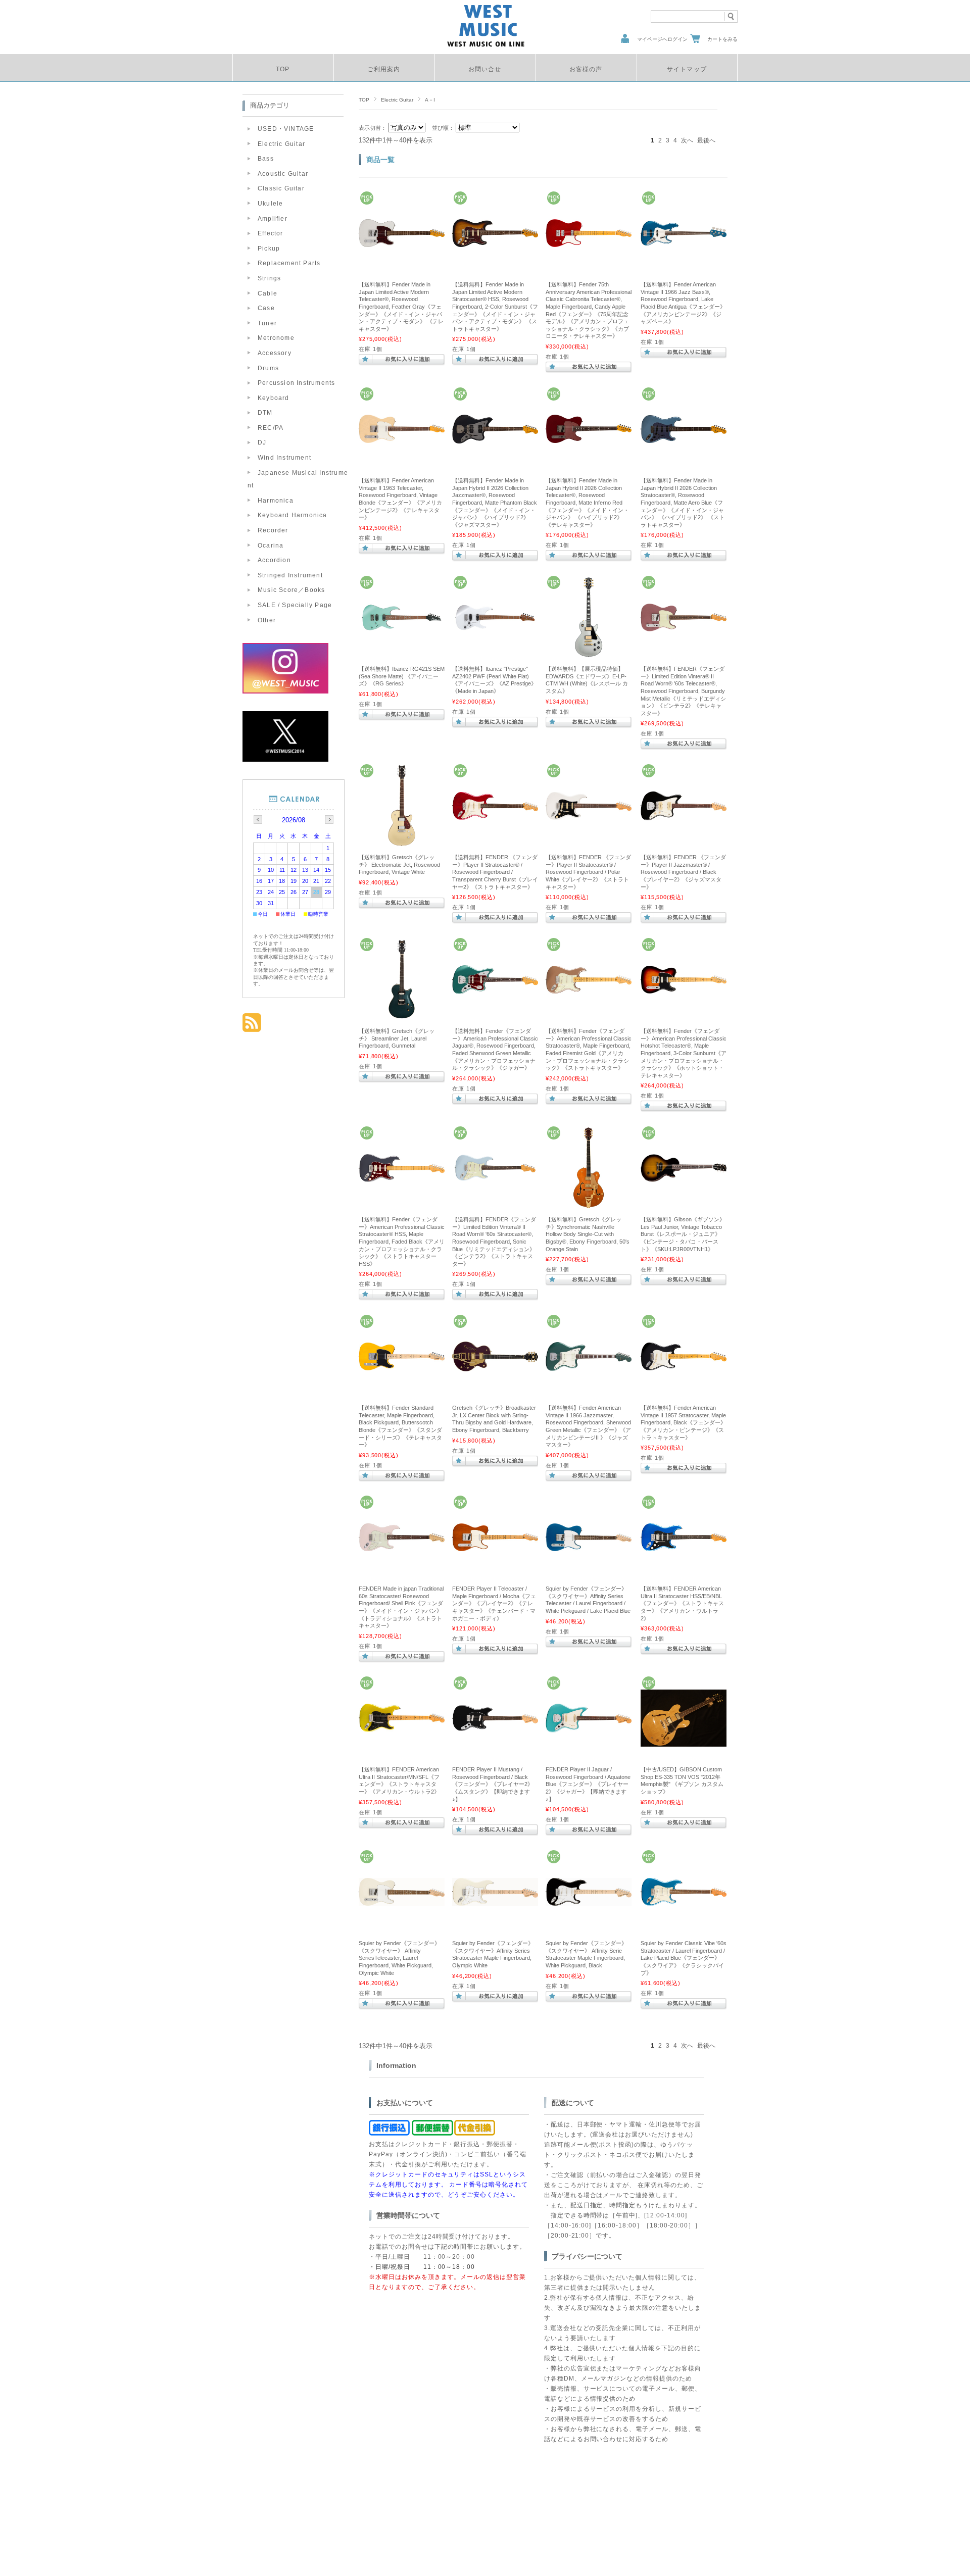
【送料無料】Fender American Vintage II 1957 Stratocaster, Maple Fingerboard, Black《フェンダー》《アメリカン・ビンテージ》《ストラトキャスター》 (683, 1422)
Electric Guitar (397, 100)
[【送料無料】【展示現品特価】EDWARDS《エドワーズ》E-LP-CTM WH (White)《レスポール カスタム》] (589, 655)
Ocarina (271, 546)
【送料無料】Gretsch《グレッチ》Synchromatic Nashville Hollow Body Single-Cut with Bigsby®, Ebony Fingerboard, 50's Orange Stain (588, 1234)
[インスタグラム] (285, 691)
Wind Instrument (284, 458)
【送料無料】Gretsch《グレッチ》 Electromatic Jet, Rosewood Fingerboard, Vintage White (399, 864)
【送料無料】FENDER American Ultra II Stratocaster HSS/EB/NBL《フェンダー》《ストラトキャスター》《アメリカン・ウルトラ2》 (682, 1603)
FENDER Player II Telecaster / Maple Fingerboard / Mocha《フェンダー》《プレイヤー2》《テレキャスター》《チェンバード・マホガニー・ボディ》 (494, 1603)
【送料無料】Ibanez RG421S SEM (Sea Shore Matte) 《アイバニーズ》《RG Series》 (402, 676)
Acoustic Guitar (283, 174)
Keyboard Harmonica (293, 515)
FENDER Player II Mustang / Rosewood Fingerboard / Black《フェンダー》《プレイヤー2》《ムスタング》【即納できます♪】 (493, 1784)
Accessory (275, 353)
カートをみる (722, 39)
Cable (268, 293)
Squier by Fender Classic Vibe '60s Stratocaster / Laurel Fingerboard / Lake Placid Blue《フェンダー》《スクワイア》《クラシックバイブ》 (684, 1958)
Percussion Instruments (296, 383)
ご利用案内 (384, 69)
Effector (271, 233)
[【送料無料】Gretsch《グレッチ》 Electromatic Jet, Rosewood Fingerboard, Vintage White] (402, 844)
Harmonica (276, 501)
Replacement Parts (289, 263)
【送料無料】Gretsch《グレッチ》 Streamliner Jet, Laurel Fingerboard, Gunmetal (397, 1038)
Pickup (269, 249)
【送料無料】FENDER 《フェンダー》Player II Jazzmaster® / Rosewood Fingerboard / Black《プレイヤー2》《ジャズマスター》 (683, 872)
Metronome (276, 338)
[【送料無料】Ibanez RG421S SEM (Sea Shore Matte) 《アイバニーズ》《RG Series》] (402, 627)
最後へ (706, 140)
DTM (265, 413)
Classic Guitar (281, 188)
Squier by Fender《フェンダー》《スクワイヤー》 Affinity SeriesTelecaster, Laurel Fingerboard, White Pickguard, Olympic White (399, 1958)
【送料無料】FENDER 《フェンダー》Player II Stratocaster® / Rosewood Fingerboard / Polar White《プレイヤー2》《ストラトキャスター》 (588, 872)
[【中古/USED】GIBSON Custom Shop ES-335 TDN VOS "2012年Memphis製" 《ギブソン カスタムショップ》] (684, 1742)
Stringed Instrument (290, 575)
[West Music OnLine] (486, 46)
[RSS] (252, 1027)
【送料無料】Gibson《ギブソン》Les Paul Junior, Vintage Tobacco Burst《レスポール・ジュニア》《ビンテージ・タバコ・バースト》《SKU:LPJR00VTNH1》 (683, 1234)
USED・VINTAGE (286, 129)
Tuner (267, 323)
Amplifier (273, 219)
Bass (266, 159)
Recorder (273, 530)
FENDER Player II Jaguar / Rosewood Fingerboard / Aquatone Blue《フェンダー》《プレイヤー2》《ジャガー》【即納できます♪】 (588, 1784)
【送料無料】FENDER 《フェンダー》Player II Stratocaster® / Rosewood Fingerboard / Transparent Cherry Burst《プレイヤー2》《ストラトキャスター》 (495, 872)
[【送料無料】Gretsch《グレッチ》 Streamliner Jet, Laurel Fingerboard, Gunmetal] (402, 1017)
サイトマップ (687, 69)
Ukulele (270, 204)
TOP (283, 69)
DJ (262, 442)
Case (266, 308)
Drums (268, 368)
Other (267, 620)
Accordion (274, 560)
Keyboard (274, 398)
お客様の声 (586, 69)
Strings (269, 278)
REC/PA (271, 428)
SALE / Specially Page (295, 605)
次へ (687, 140)
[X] (285, 759)
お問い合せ (485, 69)
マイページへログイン (662, 39)
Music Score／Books (291, 590)
